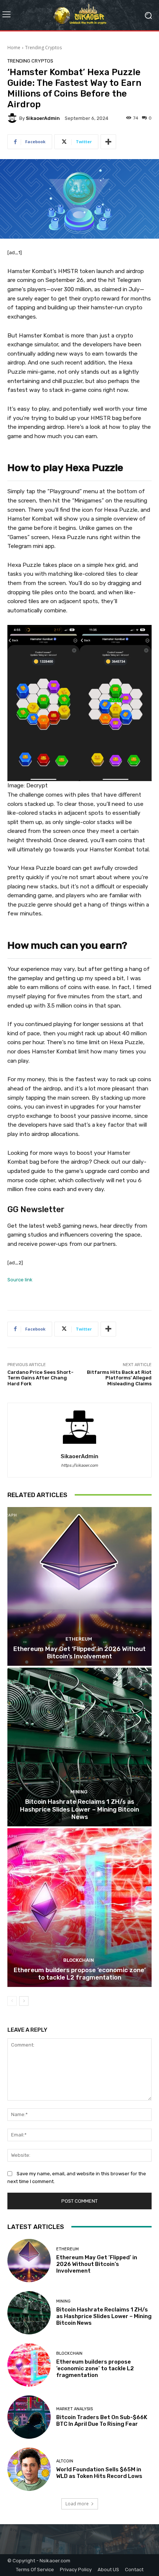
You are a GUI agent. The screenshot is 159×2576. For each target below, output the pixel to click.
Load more (77, 2504)
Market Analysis (75, 2409)
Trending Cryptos (43, 48)
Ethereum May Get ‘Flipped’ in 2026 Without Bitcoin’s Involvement (79, 1652)
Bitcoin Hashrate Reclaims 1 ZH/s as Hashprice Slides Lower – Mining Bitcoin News (79, 1809)
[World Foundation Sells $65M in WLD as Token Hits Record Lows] (29, 2469)
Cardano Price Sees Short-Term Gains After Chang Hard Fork (40, 1378)
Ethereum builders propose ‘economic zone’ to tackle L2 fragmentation (80, 1974)
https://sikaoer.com (79, 1465)
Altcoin (65, 2461)
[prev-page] (12, 2001)
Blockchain (79, 1960)
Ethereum (79, 1639)
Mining (79, 1792)
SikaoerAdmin (43, 118)
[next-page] (24, 2001)
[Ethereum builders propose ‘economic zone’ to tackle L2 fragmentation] (79, 1908)
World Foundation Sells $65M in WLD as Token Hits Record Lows (99, 2473)
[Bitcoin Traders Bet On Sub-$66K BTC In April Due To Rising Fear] (29, 2417)
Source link (20, 1280)
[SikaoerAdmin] (13, 118)
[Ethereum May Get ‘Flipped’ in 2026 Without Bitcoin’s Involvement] (79, 1586)
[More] (108, 142)
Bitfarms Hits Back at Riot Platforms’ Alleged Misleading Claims (119, 1378)
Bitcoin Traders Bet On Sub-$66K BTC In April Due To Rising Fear (102, 2421)
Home (14, 48)
